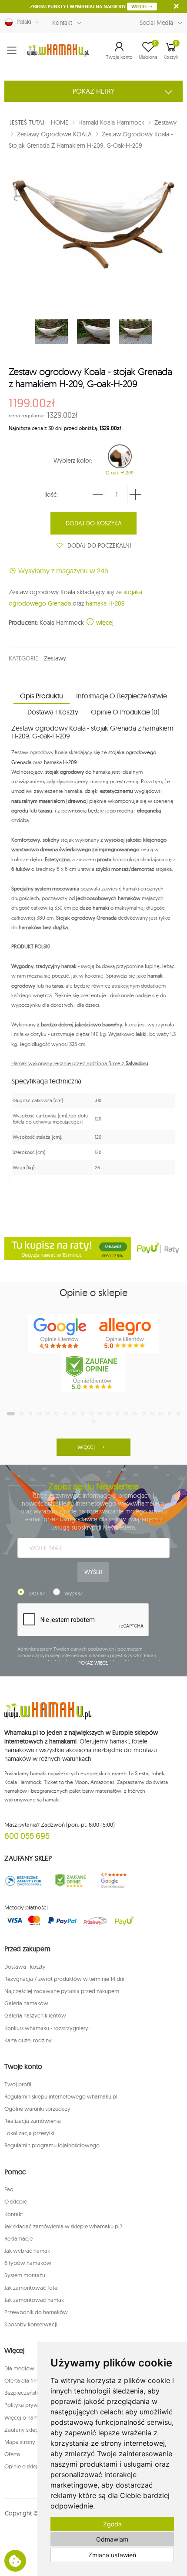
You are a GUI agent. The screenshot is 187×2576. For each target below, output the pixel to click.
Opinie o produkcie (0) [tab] (125, 712)
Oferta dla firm (22, 2380)
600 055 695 (27, 1836)
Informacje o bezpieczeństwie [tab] (122, 696)
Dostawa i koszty (25, 1967)
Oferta (12, 2454)
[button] (119, 50)
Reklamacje (18, 2238)
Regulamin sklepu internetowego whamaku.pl (61, 2096)
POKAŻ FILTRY (94, 91)
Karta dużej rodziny (28, 2040)
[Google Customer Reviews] (117, 1881)
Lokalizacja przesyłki (29, 2133)
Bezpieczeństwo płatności (37, 2393)
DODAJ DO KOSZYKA (94, 523)
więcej (104, 623)
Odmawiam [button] (112, 2539)
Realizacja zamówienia (33, 2121)
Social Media (156, 23)
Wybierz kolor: (73, 460)
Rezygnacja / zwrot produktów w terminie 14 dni (64, 1979)
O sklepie (16, 2201)
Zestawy (55, 658)
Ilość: (51, 494)
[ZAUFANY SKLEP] (23, 1881)
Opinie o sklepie (24, 2466)
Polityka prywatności (30, 2405)
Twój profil (18, 2084)
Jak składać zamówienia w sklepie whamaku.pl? (63, 2226)
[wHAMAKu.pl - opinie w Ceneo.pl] (93, 1373)
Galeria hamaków (26, 2003)
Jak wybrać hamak (27, 2251)
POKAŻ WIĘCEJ (94, 1663)
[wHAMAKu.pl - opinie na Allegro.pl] (126, 1334)
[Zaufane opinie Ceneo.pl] (70, 1881)
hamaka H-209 (105, 603)
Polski (22, 22)
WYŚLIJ (93, 1572)
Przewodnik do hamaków (36, 2312)
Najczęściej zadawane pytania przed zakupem (62, 1991)
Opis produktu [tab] (42, 696)
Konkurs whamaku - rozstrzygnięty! (47, 2028)
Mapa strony (20, 2442)
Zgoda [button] (112, 2524)
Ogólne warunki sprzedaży (37, 2109)
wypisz (73, 1593)
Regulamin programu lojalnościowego (52, 2145)
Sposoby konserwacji (31, 2324)
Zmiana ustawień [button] (112, 2555)
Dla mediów (19, 2368)
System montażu (25, 2275)
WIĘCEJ (140, 7)
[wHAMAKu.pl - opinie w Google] (61, 1334)
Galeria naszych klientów (35, 2015)
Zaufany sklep (22, 2430)
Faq (9, 2189)
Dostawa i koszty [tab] (53, 712)
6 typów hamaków (28, 2263)
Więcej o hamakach (29, 2417)
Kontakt (62, 23)
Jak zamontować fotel (32, 2288)
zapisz (37, 1593)
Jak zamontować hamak (34, 2300)
